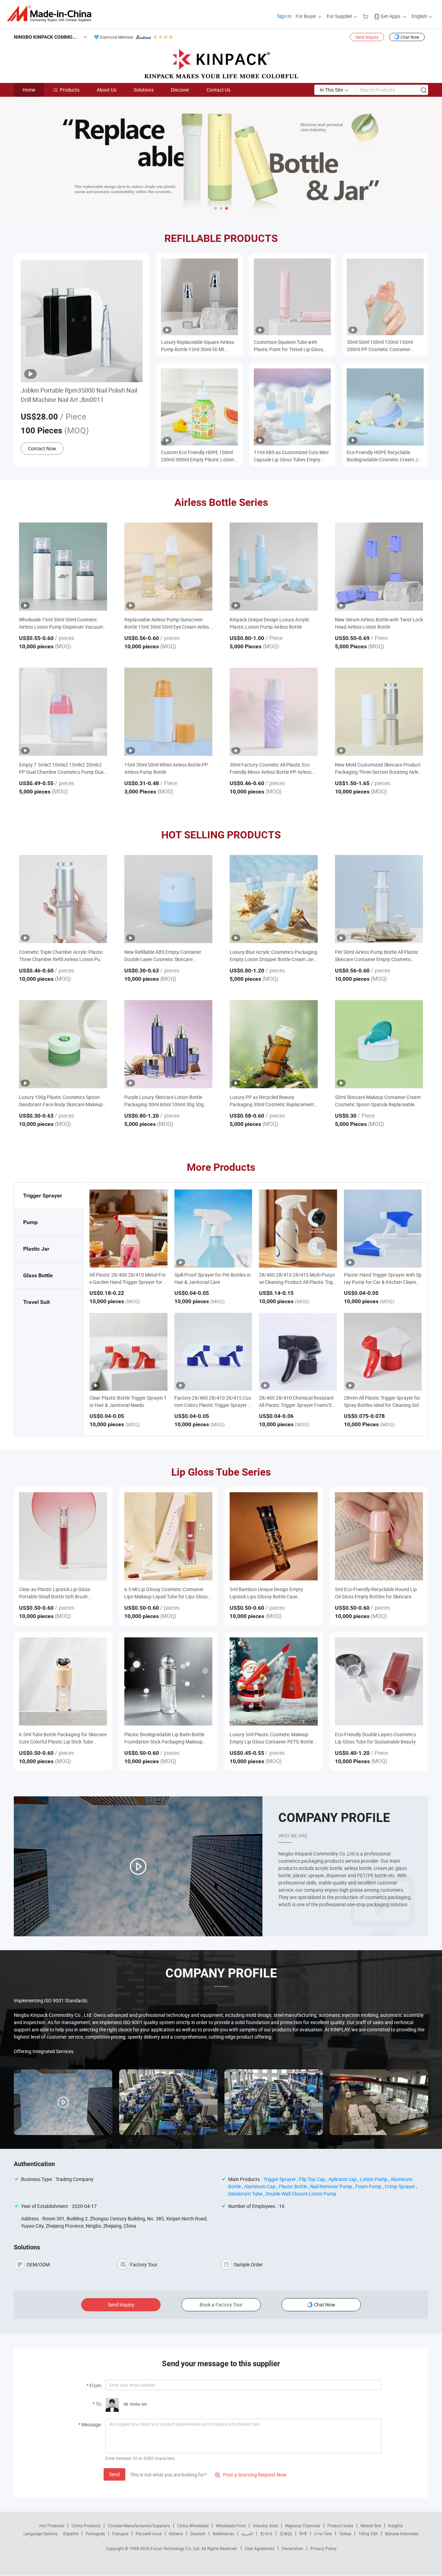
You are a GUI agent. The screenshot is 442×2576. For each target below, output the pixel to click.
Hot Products (52, 2526)
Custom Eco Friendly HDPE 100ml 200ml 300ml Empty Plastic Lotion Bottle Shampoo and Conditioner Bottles (198, 456)
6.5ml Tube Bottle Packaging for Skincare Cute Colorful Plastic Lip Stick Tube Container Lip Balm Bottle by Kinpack (63, 1738)
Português (95, 2533)
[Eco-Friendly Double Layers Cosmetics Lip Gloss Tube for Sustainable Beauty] (379, 1681)
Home (29, 90)
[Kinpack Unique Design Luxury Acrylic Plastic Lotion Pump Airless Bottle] (274, 567)
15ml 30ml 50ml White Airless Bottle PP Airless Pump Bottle (166, 768)
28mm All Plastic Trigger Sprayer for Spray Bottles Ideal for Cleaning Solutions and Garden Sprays (383, 1405)
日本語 (286, 2533)
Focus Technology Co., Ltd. (176, 2548)
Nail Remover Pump (331, 2186)
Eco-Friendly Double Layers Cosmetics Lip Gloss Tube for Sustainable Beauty (376, 1738)
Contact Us (218, 90)
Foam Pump (368, 2186)
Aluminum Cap (260, 2186)
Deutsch (198, 2533)
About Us (107, 90)
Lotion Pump (374, 2179)
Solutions (144, 90)
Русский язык (149, 2533)
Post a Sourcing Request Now (251, 2475)
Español (71, 2533)
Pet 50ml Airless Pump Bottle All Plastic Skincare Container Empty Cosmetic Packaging (377, 956)
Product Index (340, 2526)
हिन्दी (303, 2533)
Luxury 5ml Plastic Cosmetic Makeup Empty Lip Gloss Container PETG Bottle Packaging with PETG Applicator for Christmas (271, 1738)
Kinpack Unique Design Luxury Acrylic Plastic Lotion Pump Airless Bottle (270, 623)
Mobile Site (371, 2526)
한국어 (266, 2533)
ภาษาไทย (323, 2533)
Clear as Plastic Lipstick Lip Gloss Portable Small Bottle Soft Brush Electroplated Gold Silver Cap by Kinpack (62, 1593)
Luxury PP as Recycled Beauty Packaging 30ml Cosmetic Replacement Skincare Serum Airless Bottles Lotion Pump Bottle (272, 1101)
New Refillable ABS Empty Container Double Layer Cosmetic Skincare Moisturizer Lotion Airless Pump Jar (163, 956)
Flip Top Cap (312, 2179)
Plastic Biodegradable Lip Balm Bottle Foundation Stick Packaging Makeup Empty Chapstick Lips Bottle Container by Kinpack (165, 1738)
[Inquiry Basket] (366, 16)
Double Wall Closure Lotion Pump (301, 2194)
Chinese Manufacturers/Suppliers (139, 2526)
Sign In (284, 16)
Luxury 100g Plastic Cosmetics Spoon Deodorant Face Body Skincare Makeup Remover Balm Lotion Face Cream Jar (61, 1101)
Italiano (176, 2533)
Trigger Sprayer (280, 2179)
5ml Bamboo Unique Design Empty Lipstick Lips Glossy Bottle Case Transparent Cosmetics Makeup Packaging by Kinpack (266, 1593)
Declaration (292, 2548)
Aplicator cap (343, 2179)
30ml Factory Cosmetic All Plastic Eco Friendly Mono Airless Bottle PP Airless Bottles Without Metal (271, 768)
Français (120, 2533)
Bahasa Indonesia (402, 2533)
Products (70, 90)
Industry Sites (265, 2526)
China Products (86, 2526)
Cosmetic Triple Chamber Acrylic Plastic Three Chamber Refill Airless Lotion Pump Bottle (63, 956)
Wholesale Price (231, 2526)
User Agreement (260, 2548)
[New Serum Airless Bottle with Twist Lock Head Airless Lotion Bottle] (379, 567)
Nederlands (223, 2533)
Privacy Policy (324, 2548)
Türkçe (345, 2533)
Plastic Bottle (293, 2186)
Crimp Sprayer (400, 2186)
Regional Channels (303, 2526)
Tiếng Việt (368, 2533)
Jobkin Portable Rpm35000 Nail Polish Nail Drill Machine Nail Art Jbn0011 (79, 395)
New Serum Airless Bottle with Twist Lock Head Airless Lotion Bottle (379, 623)
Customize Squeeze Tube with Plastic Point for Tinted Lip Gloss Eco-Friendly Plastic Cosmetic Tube (291, 346)
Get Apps (390, 16)
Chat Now (410, 37)
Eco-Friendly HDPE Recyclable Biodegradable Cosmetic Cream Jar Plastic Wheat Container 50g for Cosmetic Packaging (385, 456)
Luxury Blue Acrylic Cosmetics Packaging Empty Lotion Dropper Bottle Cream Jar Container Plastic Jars (273, 956)
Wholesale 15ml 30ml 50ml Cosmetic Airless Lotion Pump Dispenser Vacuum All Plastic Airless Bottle (61, 623)
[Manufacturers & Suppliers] (51, 14)
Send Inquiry (367, 37)
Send (114, 2474)
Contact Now (42, 448)
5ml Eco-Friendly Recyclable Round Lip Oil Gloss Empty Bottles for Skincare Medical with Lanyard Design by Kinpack (378, 1593)
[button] (215, 208)
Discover (180, 90)
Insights (396, 2526)
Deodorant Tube (245, 2194)
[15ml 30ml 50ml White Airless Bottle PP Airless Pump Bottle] (168, 712)
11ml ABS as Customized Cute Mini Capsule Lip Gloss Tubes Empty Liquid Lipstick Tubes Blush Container (291, 456)
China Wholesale (193, 2526)
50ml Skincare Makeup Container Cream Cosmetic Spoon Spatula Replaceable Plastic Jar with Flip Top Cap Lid (378, 1101)
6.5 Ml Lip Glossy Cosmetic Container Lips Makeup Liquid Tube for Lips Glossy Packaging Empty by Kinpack (167, 1593)
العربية (247, 2533)
